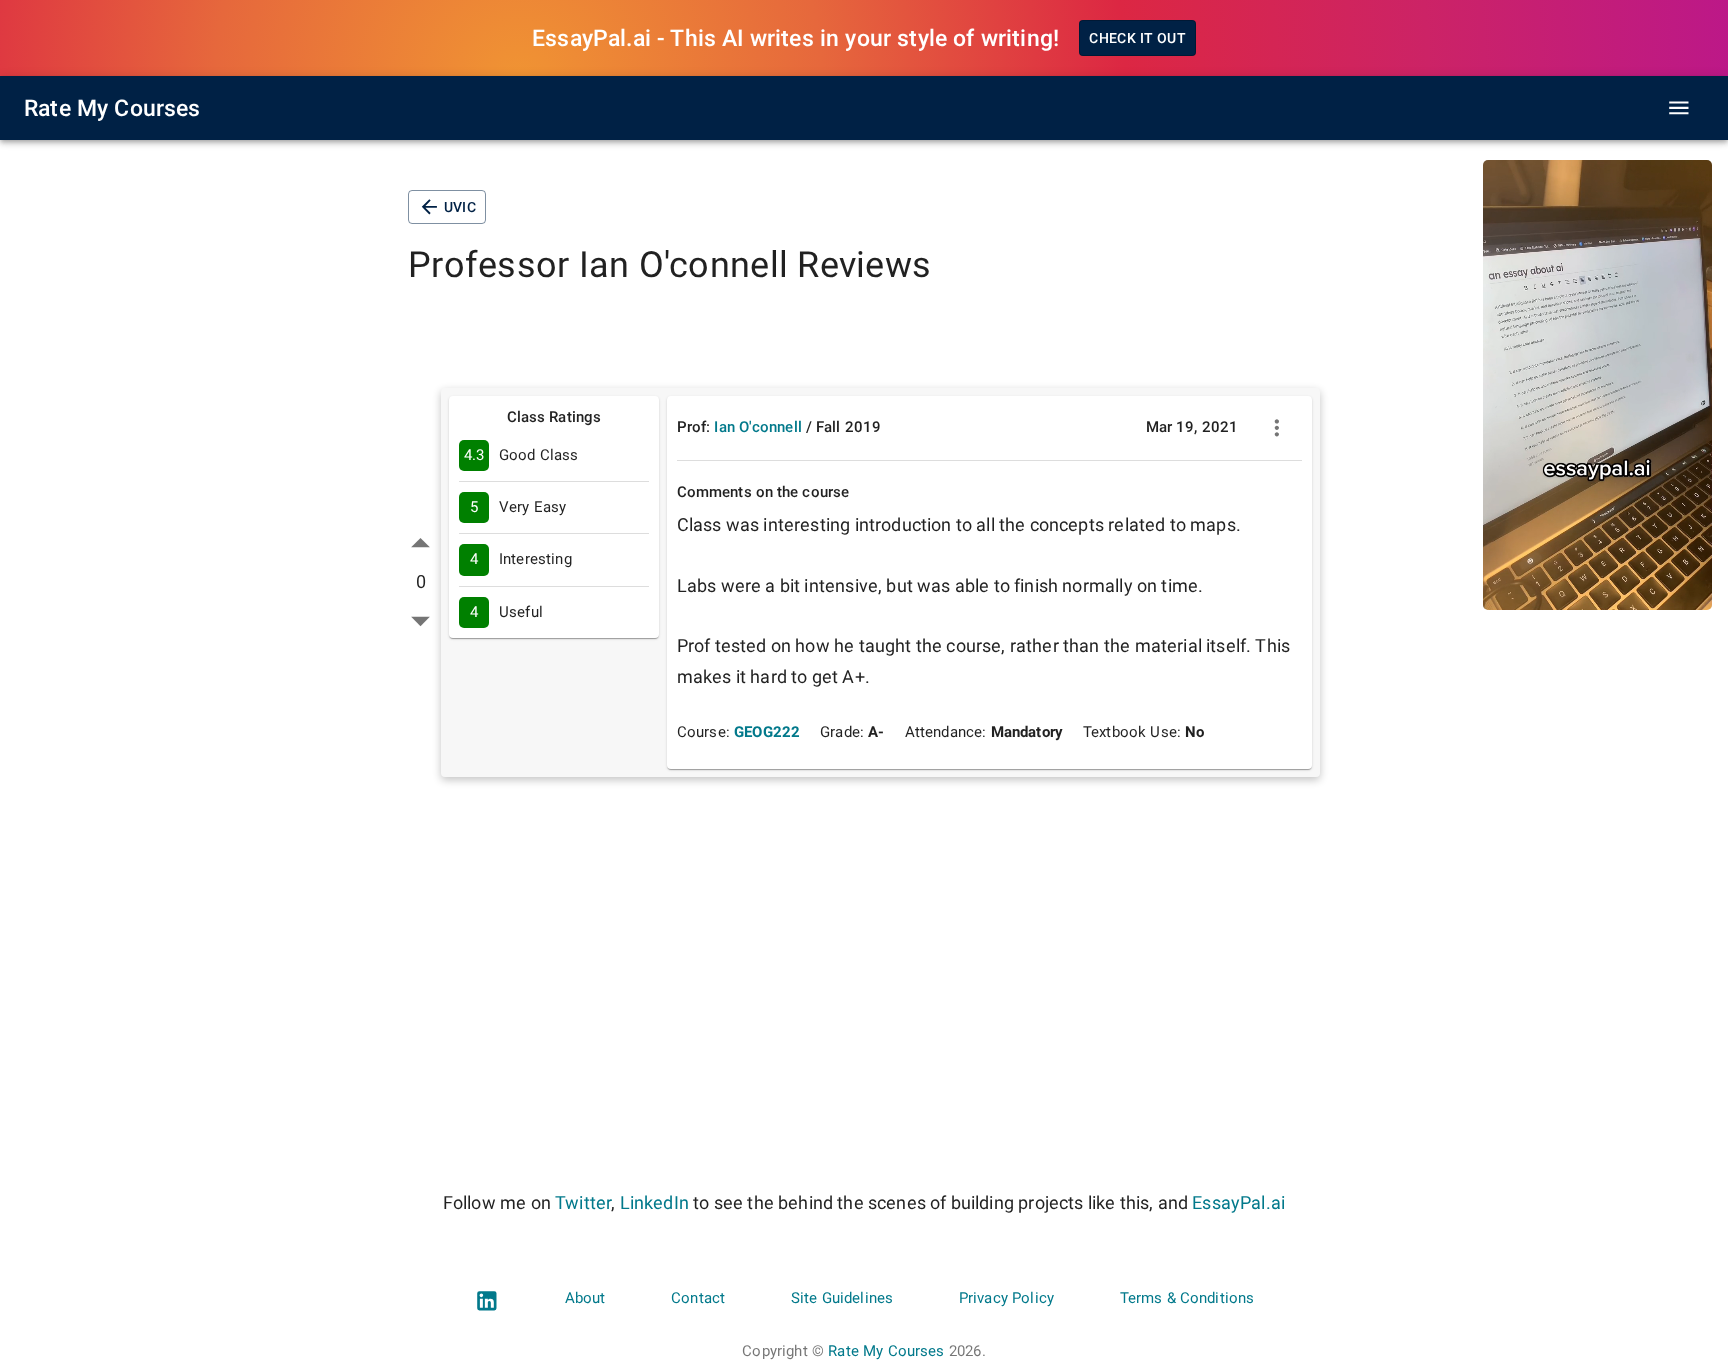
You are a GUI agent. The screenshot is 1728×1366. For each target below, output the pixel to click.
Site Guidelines (842, 1298)
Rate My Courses (112, 108)
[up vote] (420, 543)
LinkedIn (654, 1202)
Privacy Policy (1006, 1298)
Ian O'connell (757, 427)
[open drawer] (1679, 108)
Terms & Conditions (1187, 1298)
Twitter (583, 1202)
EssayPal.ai (1238, 1202)
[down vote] (420, 620)
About (585, 1298)
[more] (1277, 428)
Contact (698, 1298)
